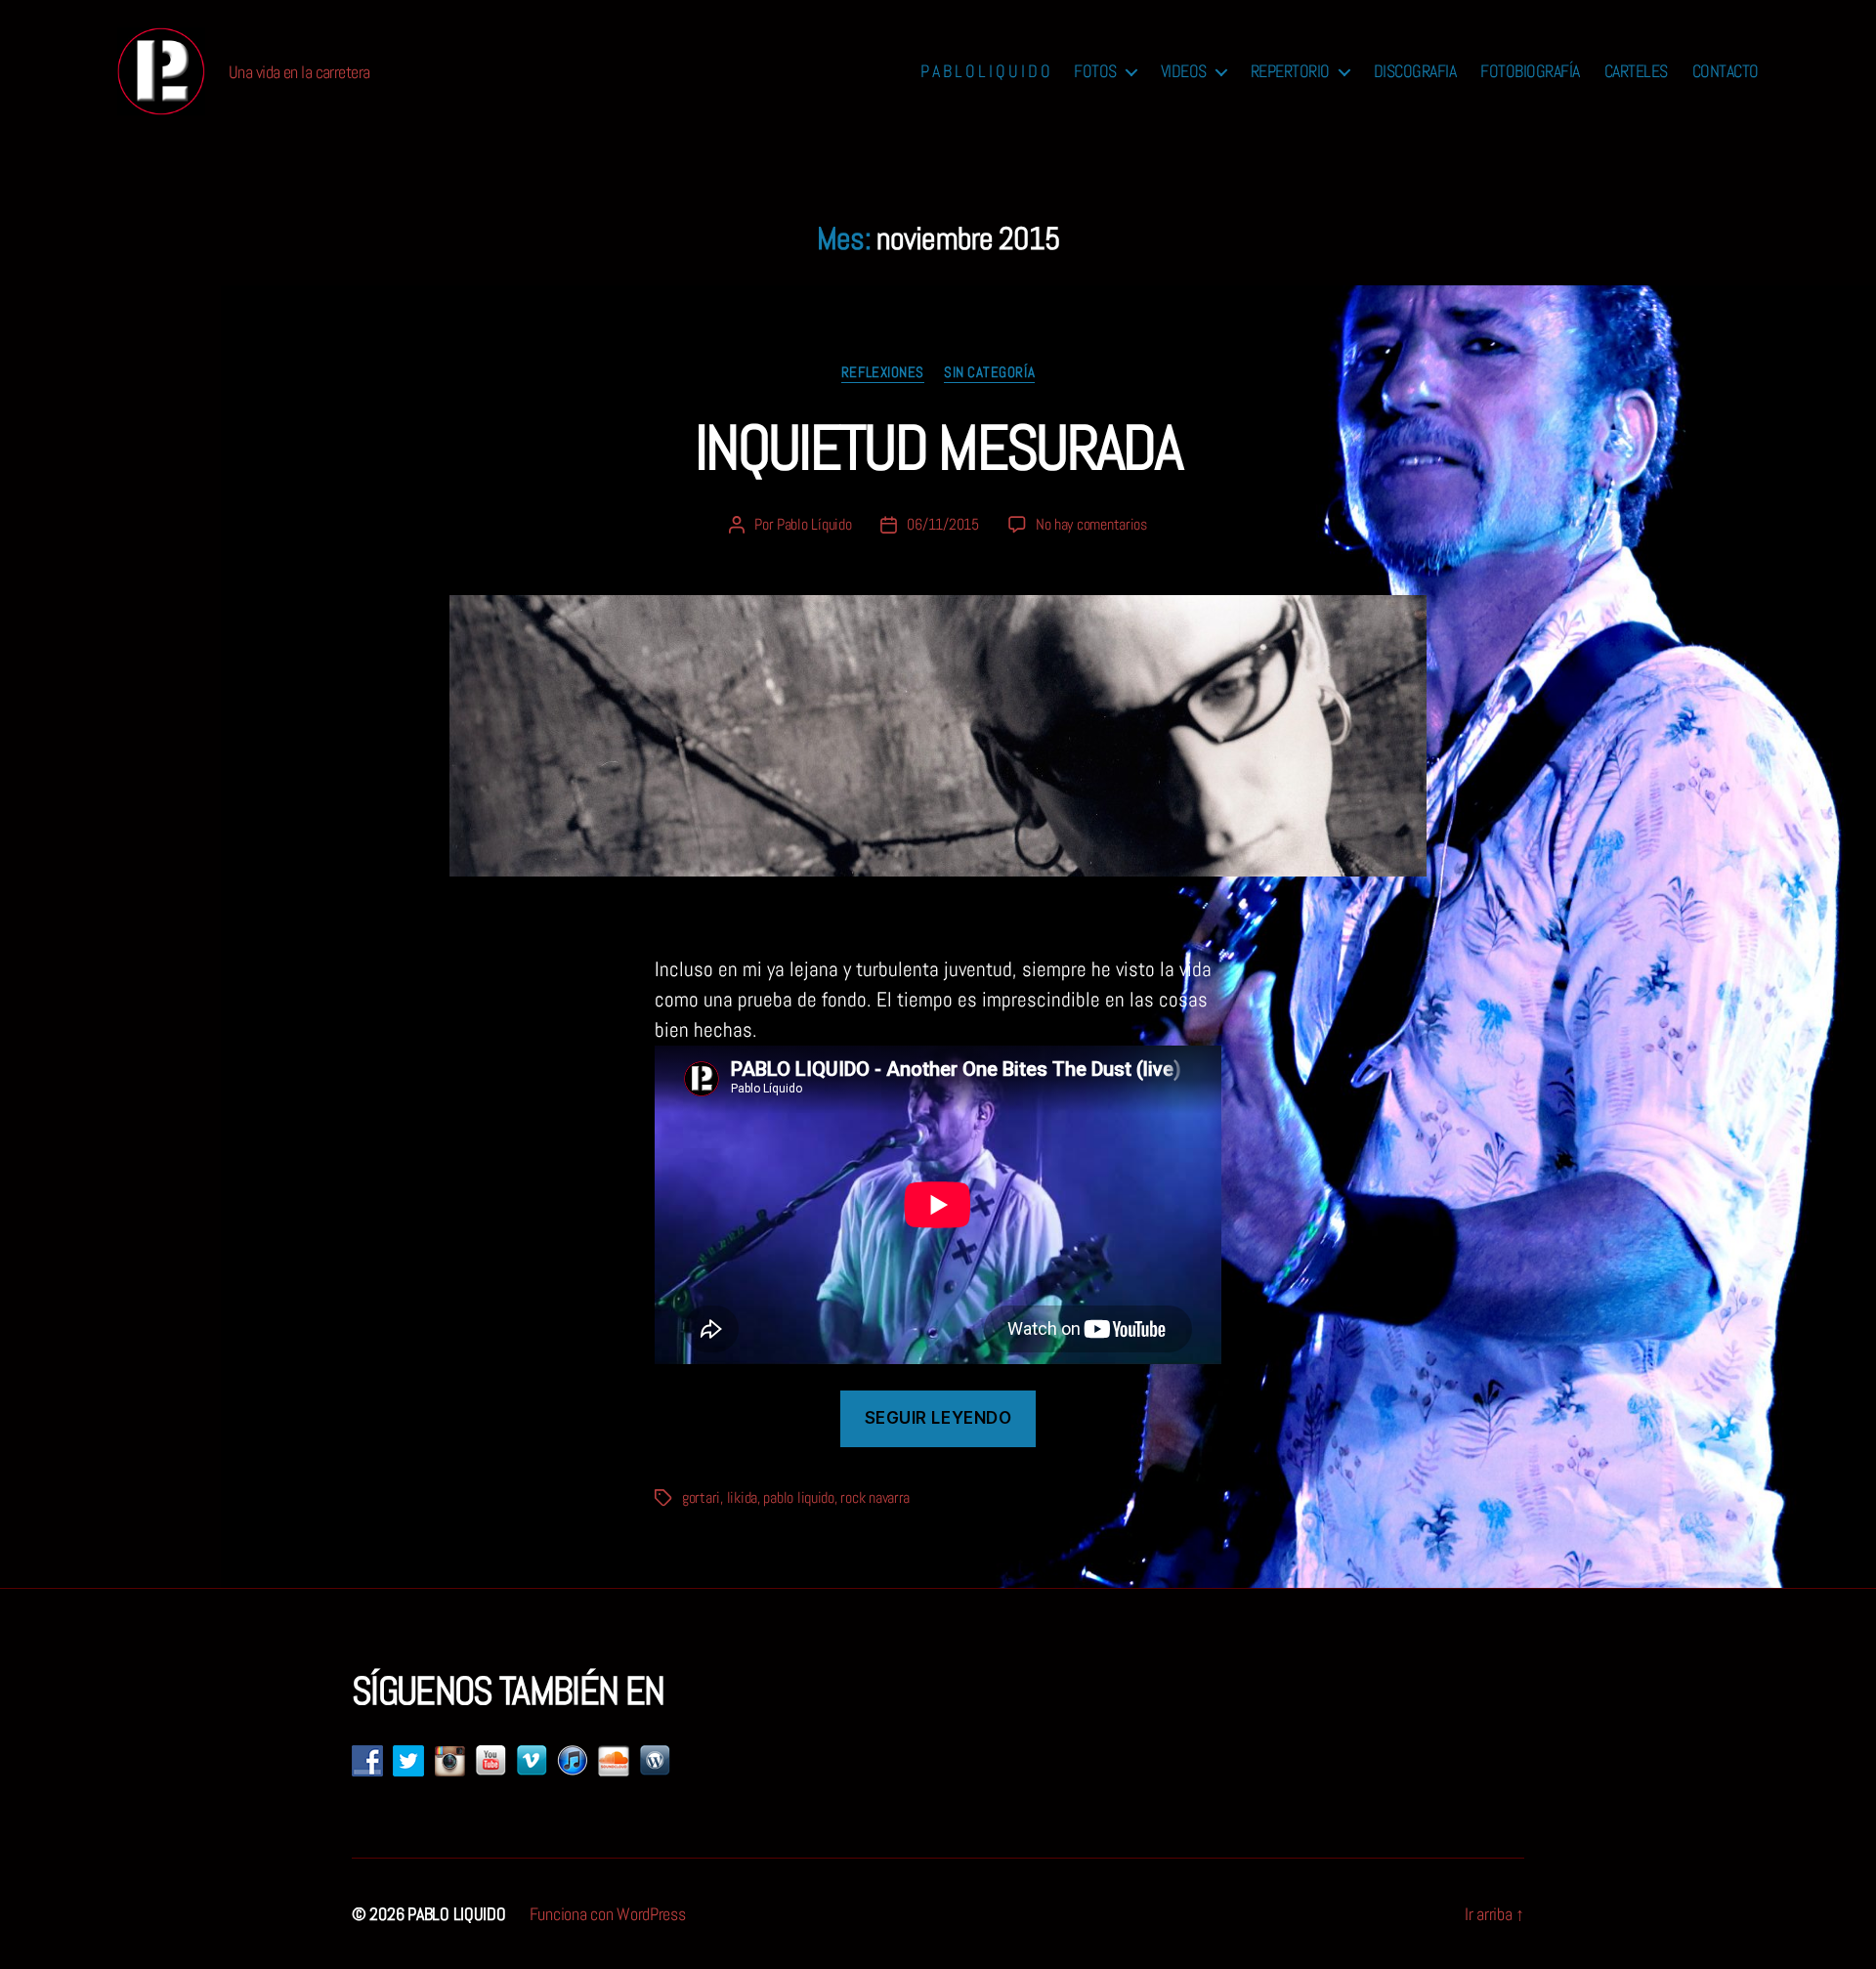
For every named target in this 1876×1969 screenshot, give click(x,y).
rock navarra (875, 1498)
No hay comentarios (1091, 524)
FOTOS (1095, 71)
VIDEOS (1184, 71)
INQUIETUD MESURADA (938, 448)
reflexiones (883, 372)
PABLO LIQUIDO (457, 1914)
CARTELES (1636, 71)
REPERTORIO (1290, 71)
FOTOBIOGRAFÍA (1530, 71)
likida (742, 1498)
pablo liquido (799, 1498)
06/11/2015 (942, 524)
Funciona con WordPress (608, 1914)
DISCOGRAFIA (1415, 71)
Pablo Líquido (814, 524)
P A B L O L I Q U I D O (985, 71)
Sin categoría (989, 372)
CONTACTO (1726, 71)
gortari (701, 1498)
